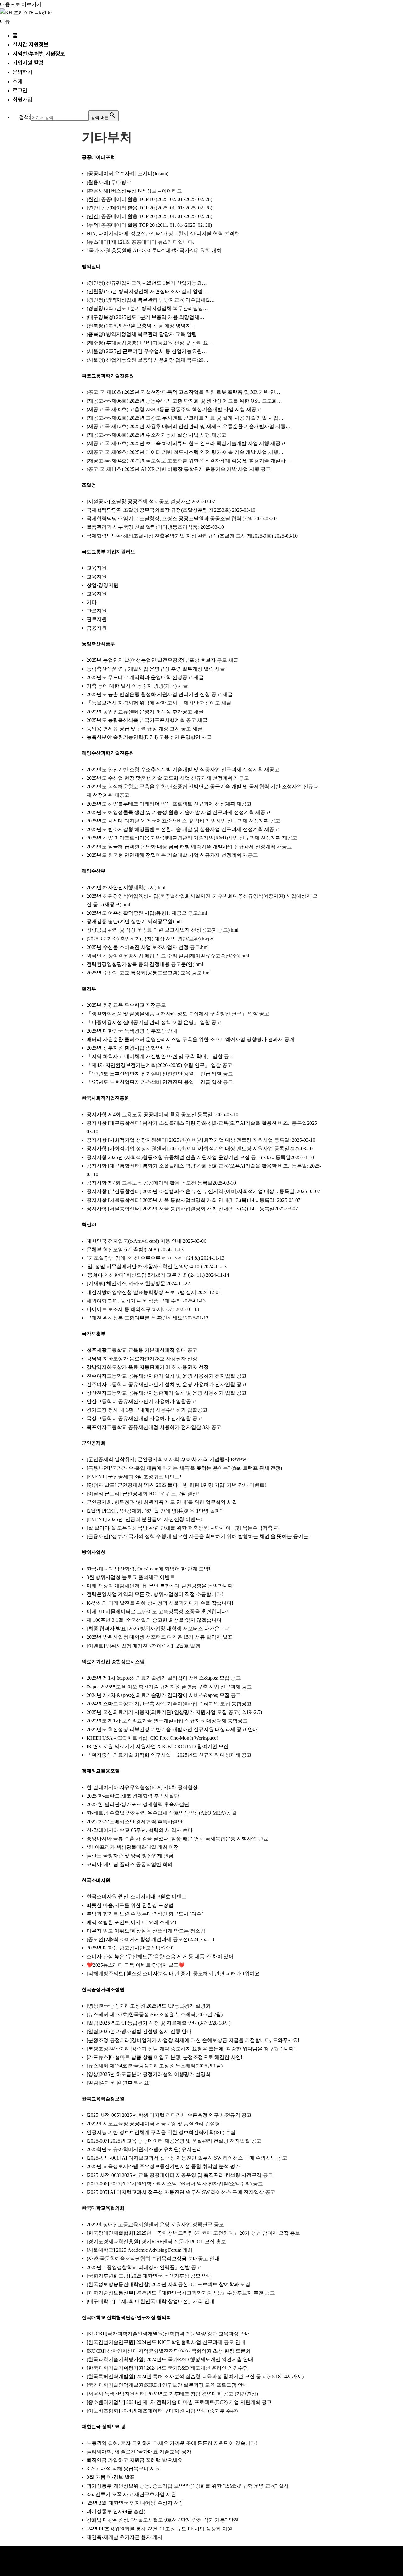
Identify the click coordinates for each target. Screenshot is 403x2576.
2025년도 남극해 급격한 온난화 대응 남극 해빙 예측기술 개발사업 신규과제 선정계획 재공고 (189, 847)
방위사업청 (94, 1552)
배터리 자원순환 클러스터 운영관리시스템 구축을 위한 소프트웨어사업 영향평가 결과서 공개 (190, 1039)
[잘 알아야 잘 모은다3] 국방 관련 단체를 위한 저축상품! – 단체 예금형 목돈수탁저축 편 (183, 1528)
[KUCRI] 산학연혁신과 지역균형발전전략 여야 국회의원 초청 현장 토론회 (169, 2351)
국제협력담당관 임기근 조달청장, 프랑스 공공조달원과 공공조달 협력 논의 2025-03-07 (182, 519)
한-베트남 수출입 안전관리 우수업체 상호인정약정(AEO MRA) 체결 (162, 1813)
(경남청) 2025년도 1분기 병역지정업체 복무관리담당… (147, 308)
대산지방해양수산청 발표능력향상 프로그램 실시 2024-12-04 (154, 1292)
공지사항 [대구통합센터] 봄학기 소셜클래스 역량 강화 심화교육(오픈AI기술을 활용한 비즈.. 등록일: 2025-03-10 (204, 1170)
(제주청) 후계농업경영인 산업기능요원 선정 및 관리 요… (150, 343)
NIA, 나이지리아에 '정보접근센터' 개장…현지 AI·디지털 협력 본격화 (163, 234)
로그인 (20, 90)
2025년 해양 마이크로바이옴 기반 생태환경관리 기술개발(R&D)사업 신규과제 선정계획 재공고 (192, 838)
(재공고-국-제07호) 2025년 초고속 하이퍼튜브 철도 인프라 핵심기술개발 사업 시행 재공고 (186, 443)
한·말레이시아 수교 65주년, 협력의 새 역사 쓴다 (140, 1830)
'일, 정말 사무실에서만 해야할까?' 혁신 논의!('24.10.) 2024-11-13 (157, 1266)
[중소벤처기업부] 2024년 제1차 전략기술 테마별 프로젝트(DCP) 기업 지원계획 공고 (179, 2402)
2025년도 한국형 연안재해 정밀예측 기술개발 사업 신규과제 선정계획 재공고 (172, 855)
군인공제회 (94, 1443)
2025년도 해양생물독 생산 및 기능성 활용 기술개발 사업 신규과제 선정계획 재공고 (179, 812)
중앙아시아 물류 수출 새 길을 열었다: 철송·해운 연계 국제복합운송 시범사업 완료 (177, 1839)
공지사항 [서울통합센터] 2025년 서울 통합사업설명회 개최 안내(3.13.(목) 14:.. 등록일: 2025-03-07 (193, 1200)
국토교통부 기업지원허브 (108, 552)
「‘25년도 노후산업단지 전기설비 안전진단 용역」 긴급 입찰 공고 (160, 1074)
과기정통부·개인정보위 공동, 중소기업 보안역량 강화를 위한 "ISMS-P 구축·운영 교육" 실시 (188, 2486)
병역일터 (91, 266)
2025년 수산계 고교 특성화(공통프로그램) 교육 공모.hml (149, 973)
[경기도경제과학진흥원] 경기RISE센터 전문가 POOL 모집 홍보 (156, 2241)
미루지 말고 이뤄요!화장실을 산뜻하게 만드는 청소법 (146, 1931)
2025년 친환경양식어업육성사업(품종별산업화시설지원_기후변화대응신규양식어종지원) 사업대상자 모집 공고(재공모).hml (202, 900)
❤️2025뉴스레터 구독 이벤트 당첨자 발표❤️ (136, 1965)
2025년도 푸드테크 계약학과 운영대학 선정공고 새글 (145, 677)
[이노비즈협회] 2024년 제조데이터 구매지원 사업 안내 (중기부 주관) (162, 2411)
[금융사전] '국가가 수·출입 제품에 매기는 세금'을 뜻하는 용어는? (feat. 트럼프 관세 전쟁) (184, 1468)
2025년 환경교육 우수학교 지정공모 (126, 1005)
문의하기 (22, 72)
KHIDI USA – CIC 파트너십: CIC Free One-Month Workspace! (152, 1738)
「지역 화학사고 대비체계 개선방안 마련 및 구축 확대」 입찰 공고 (160, 1056)
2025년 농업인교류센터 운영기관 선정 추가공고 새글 (145, 712)
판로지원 (97, 611)
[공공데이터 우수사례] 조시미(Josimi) (128, 173)
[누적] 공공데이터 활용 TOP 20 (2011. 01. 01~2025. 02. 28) (149, 225)
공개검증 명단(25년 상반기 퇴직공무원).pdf (134, 921)
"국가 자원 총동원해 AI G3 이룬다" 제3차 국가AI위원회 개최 (154, 251)
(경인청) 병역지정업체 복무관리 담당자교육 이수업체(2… (151, 300)
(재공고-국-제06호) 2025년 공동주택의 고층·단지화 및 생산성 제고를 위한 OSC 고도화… (184, 401)
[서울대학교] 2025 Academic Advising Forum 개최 (140, 2250)
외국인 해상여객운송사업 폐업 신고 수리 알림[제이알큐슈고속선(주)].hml (168, 956)
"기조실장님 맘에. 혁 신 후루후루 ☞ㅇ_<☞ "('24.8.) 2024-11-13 (156, 1258)
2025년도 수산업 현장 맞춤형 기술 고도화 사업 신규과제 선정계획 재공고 (168, 778)
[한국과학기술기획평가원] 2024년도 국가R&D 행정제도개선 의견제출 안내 (170, 2359)
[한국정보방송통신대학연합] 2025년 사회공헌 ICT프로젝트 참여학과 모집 (168, 2284)
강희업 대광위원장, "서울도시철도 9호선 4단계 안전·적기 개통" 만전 (163, 2520)
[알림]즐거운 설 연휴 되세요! (119, 2083)
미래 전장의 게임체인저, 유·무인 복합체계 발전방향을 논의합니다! (161, 1586)
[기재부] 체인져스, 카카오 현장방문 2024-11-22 (138, 1283)
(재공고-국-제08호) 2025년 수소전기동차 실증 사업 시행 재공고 (156, 435)
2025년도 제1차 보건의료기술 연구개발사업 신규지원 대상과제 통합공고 (167, 1721)
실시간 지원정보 (30, 44)
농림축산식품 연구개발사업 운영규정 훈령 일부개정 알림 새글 (156, 669)
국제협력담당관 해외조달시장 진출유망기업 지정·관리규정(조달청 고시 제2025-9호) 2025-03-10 (192, 536)
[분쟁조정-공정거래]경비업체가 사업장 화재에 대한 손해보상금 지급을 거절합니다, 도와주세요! (193, 2040)
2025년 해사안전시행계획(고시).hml (126, 887)
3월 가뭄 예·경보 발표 (111, 2477)
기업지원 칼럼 (28, 62)
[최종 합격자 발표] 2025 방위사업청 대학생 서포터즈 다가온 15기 (159, 1628)
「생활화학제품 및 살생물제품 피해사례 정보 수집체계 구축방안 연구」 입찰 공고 (178, 1014)
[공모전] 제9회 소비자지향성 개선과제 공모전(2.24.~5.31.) (150, 1939)
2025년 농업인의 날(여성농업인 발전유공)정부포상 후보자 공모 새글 (162, 660)
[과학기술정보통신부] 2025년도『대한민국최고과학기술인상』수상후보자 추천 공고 (181, 2293)
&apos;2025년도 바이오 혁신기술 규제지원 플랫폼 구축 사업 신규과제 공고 (169, 1687)
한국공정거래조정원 (103, 1989)
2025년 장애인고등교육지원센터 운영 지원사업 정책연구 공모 (155, 2225)
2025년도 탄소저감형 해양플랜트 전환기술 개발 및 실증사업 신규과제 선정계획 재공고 (183, 829)
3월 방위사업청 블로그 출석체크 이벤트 (131, 1577)
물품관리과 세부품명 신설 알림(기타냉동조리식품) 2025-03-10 (155, 527)
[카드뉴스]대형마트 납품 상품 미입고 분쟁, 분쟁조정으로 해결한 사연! (165, 2057)
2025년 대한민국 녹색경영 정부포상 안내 (132, 1031)
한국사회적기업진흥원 (105, 1098)
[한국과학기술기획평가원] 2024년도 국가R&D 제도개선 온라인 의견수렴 (167, 2368)
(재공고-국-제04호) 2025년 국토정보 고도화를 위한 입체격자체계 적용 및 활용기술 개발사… (189, 461)
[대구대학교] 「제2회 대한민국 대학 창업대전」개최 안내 (150, 2301)
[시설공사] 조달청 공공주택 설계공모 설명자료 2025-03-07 (151, 502)
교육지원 (97, 568)
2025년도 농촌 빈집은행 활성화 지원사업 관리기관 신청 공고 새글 (160, 694)
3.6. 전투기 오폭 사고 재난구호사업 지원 (131, 2494)
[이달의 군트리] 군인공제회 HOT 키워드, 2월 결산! (143, 1494)
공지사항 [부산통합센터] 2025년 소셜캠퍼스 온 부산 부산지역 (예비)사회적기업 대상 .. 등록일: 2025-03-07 (203, 1191)
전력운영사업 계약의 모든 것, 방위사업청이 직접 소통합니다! (155, 1594)
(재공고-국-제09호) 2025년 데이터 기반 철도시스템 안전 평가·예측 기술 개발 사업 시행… (185, 452)
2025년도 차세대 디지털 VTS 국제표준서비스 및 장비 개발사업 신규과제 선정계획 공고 (183, 821)
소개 (17, 81)
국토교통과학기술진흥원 (108, 376)
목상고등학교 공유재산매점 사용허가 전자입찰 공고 (145, 1418)
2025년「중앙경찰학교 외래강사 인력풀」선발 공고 (144, 2267)
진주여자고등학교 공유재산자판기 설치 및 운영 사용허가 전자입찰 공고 (167, 1376)
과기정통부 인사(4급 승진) (116, 2511)
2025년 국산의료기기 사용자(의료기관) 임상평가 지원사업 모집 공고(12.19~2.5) (174, 1712)
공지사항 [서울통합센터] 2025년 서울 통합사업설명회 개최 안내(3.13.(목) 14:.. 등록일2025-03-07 (192, 1209)
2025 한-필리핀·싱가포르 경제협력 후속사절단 (138, 1804)
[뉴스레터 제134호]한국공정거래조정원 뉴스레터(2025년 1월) (155, 2066)
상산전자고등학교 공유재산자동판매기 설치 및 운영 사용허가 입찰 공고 (167, 1393)
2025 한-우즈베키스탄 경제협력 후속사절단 (135, 1822)
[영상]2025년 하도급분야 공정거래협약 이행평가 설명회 (149, 2074)
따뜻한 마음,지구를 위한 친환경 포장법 (130, 1905)
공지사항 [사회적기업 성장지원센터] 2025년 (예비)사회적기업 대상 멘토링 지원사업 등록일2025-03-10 (200, 1149)
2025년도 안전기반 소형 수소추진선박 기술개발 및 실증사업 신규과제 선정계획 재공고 (183, 769)
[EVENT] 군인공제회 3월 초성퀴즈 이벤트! (134, 1477)
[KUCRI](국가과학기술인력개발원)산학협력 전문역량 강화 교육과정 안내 (168, 2334)
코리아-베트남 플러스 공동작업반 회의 (130, 1864)
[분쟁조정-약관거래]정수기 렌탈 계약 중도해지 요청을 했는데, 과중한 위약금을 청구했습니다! (191, 2049)
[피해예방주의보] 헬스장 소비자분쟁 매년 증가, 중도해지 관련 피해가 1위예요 (173, 1974)
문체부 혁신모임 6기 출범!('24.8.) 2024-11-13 (135, 1249)
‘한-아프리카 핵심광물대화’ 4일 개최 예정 (133, 1847)
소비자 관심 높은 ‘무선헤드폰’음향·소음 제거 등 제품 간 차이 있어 (160, 1957)
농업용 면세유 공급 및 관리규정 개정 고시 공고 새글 (145, 729)
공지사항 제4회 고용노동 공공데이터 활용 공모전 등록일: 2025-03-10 (162, 1115)
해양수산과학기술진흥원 (108, 753)
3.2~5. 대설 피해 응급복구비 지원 (123, 2469)
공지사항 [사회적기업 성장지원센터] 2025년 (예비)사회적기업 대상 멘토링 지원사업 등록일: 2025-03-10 (201, 1140)
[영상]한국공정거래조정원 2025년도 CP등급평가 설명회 (149, 2006)
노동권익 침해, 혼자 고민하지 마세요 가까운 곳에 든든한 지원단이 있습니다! (172, 2443)
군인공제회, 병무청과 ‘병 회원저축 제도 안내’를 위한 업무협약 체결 (162, 1502)
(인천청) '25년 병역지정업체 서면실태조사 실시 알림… (147, 291)
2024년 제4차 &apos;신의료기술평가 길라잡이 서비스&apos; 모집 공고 (164, 1695)
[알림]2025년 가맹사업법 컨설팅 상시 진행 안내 (139, 2031)
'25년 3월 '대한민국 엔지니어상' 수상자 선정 (135, 2503)
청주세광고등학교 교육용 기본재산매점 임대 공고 (142, 1350)
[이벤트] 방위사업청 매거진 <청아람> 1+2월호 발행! (144, 1646)
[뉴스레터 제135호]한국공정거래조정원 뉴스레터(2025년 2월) (155, 2014)
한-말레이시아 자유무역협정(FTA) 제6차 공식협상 (142, 1787)
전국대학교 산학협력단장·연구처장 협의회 (126, 2317)
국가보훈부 (94, 1334)
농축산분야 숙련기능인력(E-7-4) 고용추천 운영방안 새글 (149, 737)
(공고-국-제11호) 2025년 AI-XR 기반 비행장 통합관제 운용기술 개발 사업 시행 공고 (179, 469)
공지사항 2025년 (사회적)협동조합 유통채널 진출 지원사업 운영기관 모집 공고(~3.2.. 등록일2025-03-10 (200, 1157)
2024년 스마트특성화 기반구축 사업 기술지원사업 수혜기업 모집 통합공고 (169, 1704)
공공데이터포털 (98, 157)
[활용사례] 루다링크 (109, 182)
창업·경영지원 (102, 585)
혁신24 (89, 1224)
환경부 (89, 989)
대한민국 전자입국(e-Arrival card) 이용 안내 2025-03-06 (146, 1241)
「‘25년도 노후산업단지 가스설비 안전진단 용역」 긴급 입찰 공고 (160, 1082)
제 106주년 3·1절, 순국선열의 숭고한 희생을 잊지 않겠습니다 (154, 1620)
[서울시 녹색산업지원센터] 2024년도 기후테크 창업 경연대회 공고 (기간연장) (172, 2394)
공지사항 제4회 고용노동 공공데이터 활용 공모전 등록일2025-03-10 (161, 1183)
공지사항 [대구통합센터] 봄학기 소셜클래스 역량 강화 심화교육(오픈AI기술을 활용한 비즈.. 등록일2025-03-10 (203, 1127)
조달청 (89, 485)
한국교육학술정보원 (103, 2099)
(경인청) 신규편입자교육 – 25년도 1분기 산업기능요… (147, 283)
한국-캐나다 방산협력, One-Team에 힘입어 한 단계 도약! (148, 1569)
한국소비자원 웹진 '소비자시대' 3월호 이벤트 (137, 1896)
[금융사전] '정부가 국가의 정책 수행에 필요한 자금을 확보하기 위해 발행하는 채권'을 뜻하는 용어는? (199, 1536)
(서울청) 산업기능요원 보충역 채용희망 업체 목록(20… (148, 360)
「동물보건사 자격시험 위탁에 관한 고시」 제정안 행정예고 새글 (159, 703)
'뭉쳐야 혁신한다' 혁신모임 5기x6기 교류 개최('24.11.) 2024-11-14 (158, 1275)
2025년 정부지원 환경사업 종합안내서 (129, 1048)
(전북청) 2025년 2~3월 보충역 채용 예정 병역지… (141, 326)
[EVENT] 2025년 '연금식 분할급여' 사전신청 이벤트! (144, 1519)
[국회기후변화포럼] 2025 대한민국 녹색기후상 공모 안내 (149, 2276)
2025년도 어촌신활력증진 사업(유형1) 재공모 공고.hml (147, 913)
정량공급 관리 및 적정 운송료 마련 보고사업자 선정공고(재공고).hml (162, 930)
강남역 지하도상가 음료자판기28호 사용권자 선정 (142, 1359)
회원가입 (22, 99)
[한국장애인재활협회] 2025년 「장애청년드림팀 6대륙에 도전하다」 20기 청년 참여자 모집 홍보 (193, 2233)
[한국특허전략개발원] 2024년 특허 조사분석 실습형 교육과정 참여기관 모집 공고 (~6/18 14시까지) (195, 2376)
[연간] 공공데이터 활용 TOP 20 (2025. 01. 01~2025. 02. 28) (149, 208)
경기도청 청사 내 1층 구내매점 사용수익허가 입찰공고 (147, 1410)
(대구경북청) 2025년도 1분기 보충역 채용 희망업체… (145, 317)
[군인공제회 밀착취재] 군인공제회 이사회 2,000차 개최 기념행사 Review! (167, 1459)
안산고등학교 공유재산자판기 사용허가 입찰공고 (141, 1401)
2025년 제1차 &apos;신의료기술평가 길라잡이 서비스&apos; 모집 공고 (164, 1678)
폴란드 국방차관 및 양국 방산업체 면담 (130, 1856)
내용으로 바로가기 (21, 4)
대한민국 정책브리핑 (104, 2427)
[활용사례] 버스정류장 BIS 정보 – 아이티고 (134, 191)
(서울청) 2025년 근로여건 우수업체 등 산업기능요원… (147, 351)
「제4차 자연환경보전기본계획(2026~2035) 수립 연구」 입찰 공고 (159, 1065)
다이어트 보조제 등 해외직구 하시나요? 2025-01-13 (143, 1309)
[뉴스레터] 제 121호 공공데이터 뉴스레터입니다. (140, 242)
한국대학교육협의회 (103, 2208)
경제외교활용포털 (101, 1771)
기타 (92, 602)
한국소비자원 (96, 1880)
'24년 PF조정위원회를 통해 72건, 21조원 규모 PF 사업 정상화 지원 (159, 2529)
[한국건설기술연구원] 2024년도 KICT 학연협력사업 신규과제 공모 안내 (166, 2342)
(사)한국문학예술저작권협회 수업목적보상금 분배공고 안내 (153, 2258)
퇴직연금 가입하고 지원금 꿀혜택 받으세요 (134, 2460)
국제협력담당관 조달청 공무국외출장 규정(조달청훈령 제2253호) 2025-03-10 (171, 510)
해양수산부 (94, 871)
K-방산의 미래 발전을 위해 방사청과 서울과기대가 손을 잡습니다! (160, 1603)
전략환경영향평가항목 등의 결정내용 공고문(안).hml (145, 964)
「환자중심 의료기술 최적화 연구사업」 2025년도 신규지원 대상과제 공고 (169, 1755)
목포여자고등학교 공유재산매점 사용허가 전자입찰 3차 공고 (154, 1427)
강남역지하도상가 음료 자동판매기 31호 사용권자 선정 (148, 1367)
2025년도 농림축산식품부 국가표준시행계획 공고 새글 (147, 720)
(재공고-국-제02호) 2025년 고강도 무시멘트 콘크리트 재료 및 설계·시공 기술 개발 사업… (185, 418)
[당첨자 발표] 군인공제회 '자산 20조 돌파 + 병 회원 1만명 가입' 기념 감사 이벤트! (176, 1485)
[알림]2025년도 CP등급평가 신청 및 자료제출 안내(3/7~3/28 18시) (159, 2023)
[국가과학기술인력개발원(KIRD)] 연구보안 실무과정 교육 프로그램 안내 (167, 2385)
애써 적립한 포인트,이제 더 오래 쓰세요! (131, 1922)
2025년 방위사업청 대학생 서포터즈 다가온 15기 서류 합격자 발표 (160, 1637)
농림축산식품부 (98, 644)
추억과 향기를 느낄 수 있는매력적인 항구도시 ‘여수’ (145, 1914)
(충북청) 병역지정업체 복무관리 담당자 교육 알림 (142, 334)
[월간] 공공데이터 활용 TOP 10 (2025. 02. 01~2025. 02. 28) (149, 199)
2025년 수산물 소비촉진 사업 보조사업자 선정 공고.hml (148, 947)
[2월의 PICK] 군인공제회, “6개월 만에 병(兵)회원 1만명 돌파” (154, 1511)
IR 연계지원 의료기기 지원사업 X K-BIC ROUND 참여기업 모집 (158, 1746)
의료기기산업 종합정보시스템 (113, 1662)
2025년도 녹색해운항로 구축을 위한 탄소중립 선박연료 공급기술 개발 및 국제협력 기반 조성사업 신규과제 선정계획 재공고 (202, 791)
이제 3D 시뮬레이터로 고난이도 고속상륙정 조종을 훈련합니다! (157, 1611)
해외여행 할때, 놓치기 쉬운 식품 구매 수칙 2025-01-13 (146, 1301)
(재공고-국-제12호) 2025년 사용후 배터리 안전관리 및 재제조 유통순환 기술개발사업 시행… (189, 426)
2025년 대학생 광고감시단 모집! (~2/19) (130, 1948)
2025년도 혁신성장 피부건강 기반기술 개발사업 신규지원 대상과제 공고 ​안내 (172, 1729)
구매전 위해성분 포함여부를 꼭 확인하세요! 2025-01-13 (148, 1318)
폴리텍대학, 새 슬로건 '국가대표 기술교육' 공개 (139, 2452)
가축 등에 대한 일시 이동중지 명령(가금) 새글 (137, 686)
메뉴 (5, 21)
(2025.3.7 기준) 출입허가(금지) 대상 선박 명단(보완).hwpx (150, 939)
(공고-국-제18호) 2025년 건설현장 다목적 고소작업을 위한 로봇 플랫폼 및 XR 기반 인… (183, 392)
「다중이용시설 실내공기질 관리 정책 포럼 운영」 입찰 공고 (154, 1022)
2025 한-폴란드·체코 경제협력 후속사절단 (133, 1796)
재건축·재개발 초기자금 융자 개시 (125, 2537)
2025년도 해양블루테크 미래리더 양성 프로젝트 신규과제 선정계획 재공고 (169, 804)
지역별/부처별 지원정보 (39, 53)
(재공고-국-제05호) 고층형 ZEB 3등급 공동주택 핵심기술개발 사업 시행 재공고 (174, 409)
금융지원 (97, 628)
